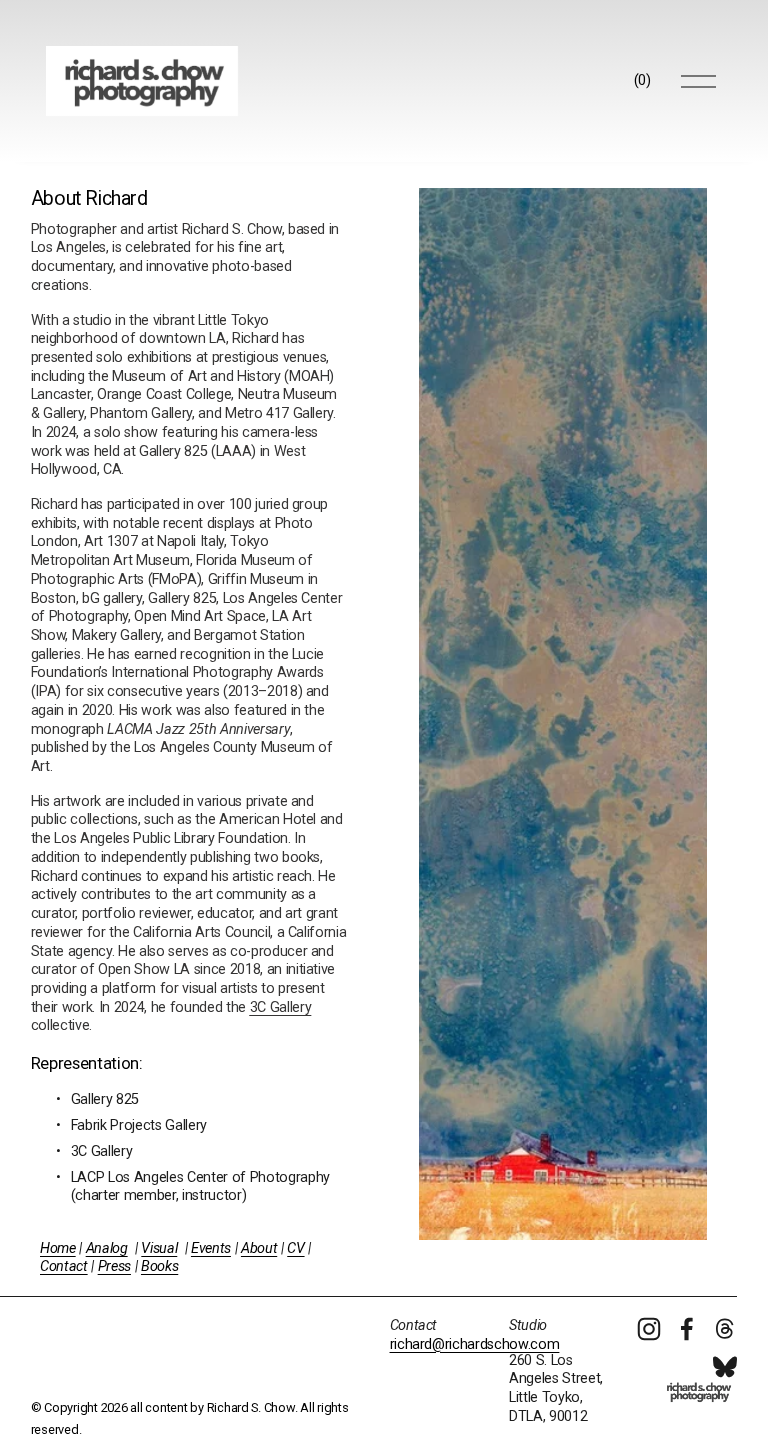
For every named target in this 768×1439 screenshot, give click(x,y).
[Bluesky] (725, 1367)
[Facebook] (687, 1329)
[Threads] (725, 1329)
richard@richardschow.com (475, 1344)
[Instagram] (649, 1329)
